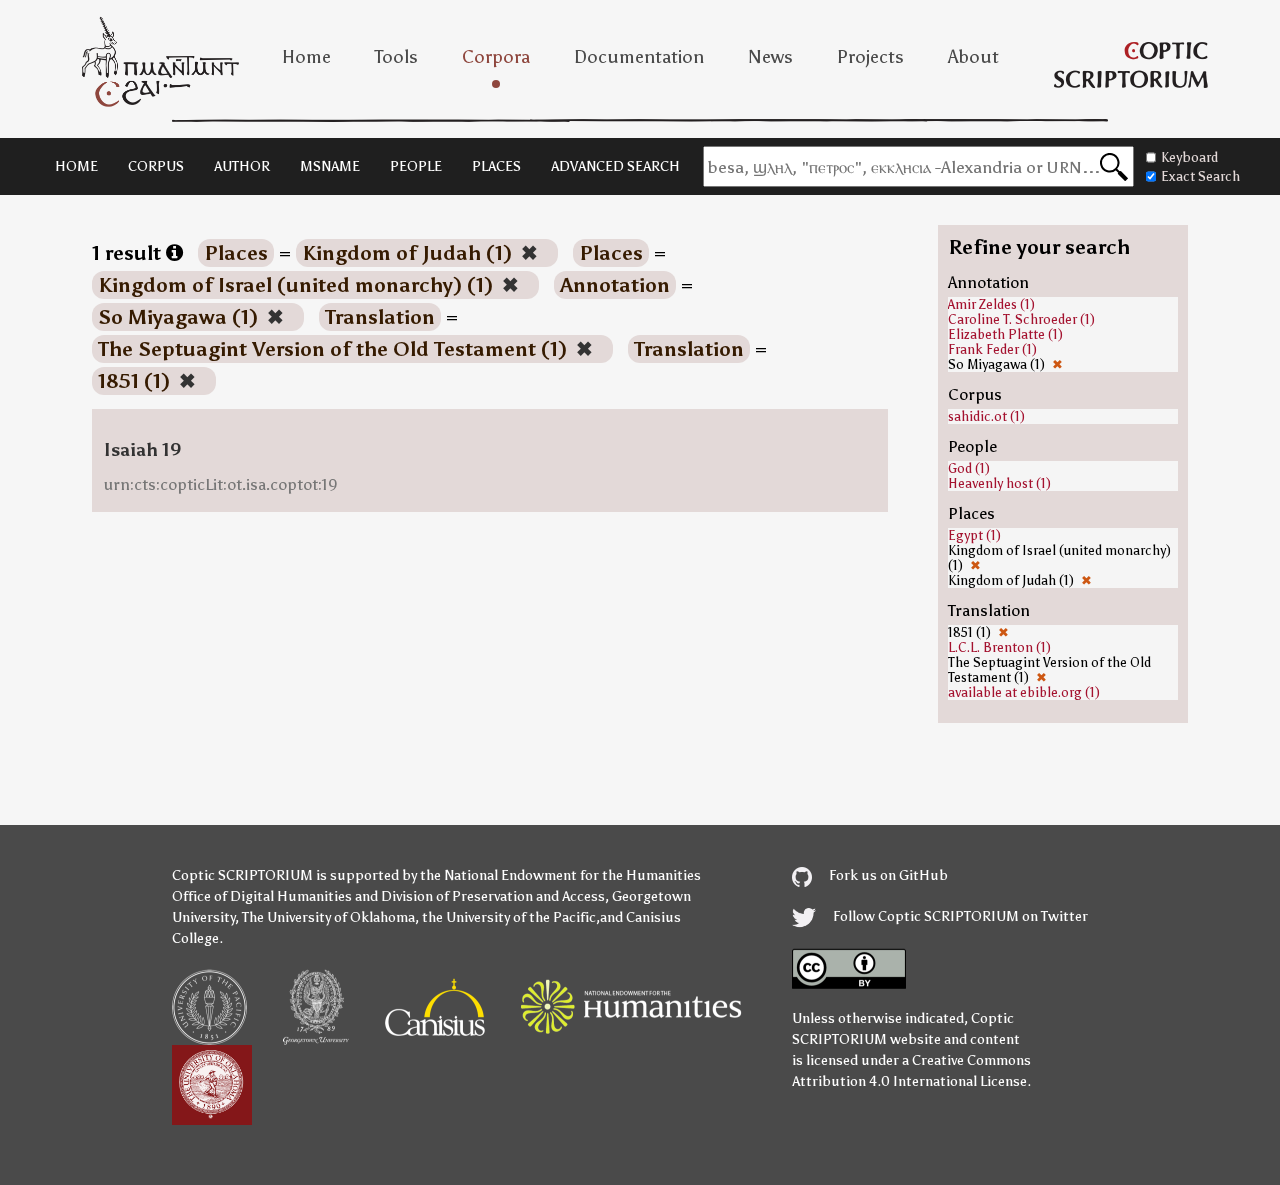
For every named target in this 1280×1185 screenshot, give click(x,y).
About (973, 57)
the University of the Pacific (509, 917)
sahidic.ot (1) (986, 416)
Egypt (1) (974, 535)
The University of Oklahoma (328, 917)
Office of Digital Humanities (262, 896)
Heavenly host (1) (999, 483)
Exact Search (1200, 176)
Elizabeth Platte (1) (1005, 334)
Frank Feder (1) (992, 349)
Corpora (496, 57)
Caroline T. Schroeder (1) (1021, 319)
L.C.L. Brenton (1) (999, 647)
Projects (870, 57)
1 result (129, 253)
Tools (396, 57)
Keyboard (1189, 157)
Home (306, 57)
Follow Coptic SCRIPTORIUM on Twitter (959, 916)
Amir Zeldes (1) (991, 304)
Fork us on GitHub (887, 875)
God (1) (969, 468)
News (770, 57)
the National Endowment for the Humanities (560, 875)
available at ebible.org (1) (1024, 692)
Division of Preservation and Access (493, 896)
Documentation (639, 57)
